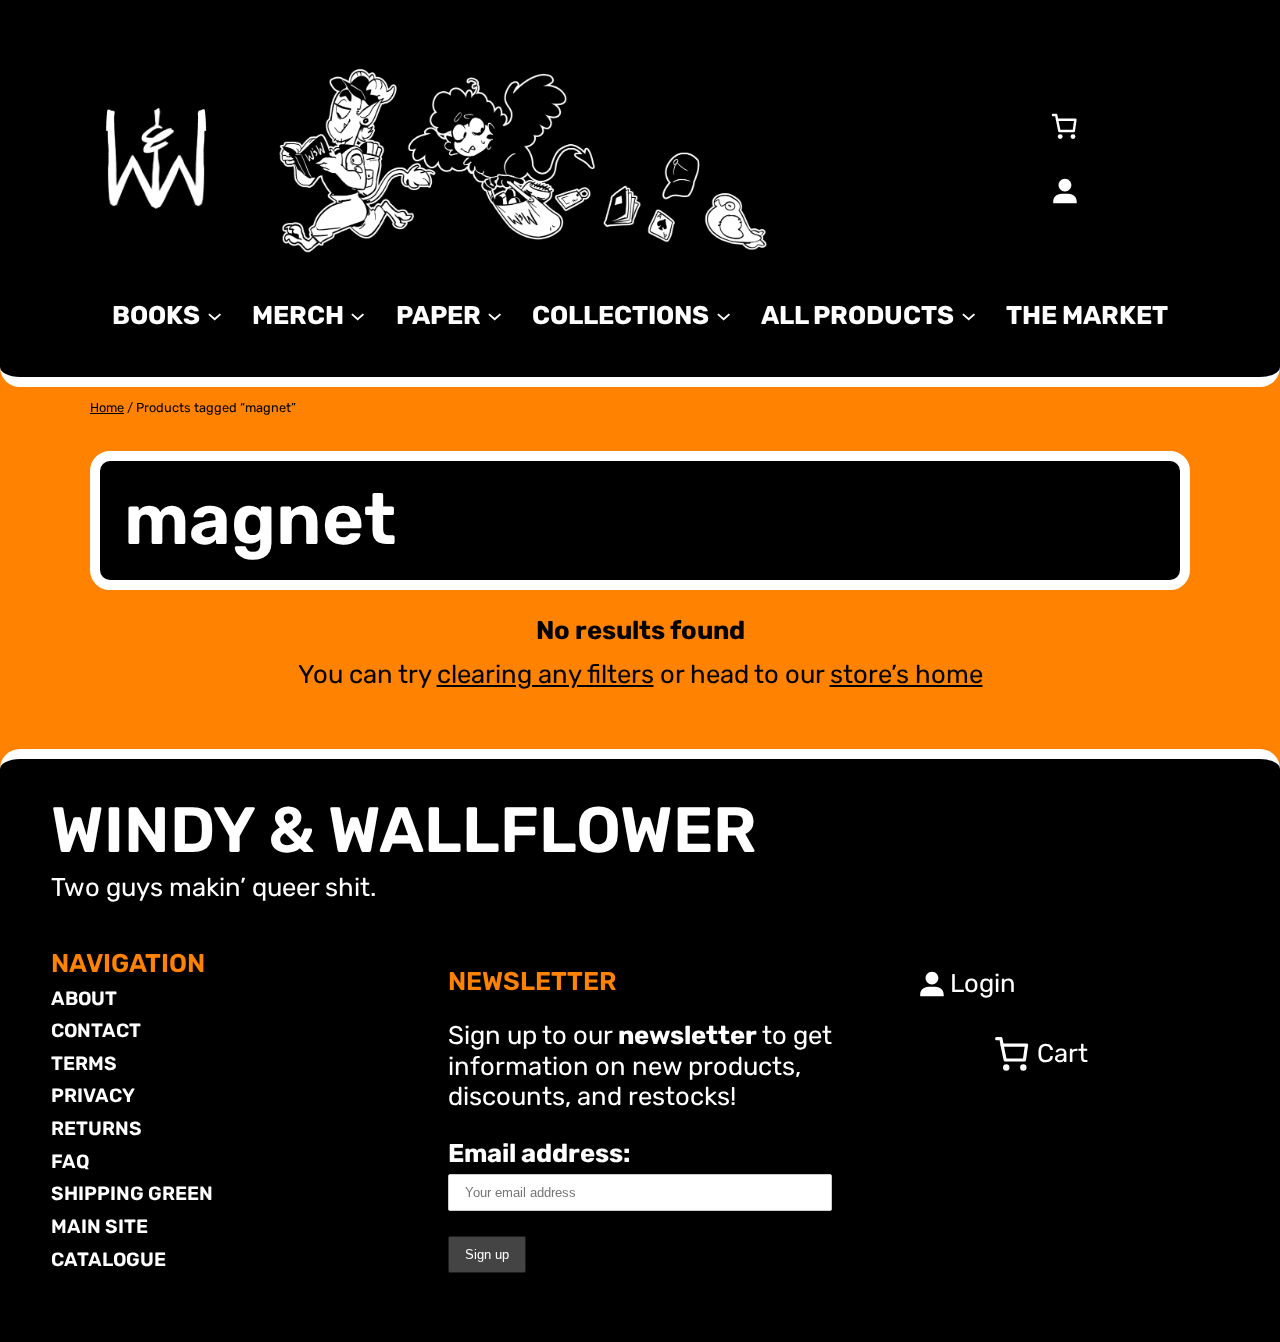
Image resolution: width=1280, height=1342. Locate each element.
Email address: (539, 1153)
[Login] (1064, 190)
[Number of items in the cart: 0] (1064, 126)
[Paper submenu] (494, 314)
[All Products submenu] (968, 314)
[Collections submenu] (723, 314)
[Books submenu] (214, 314)
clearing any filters (545, 674)
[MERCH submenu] (357, 314)
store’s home (906, 674)
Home (107, 407)
